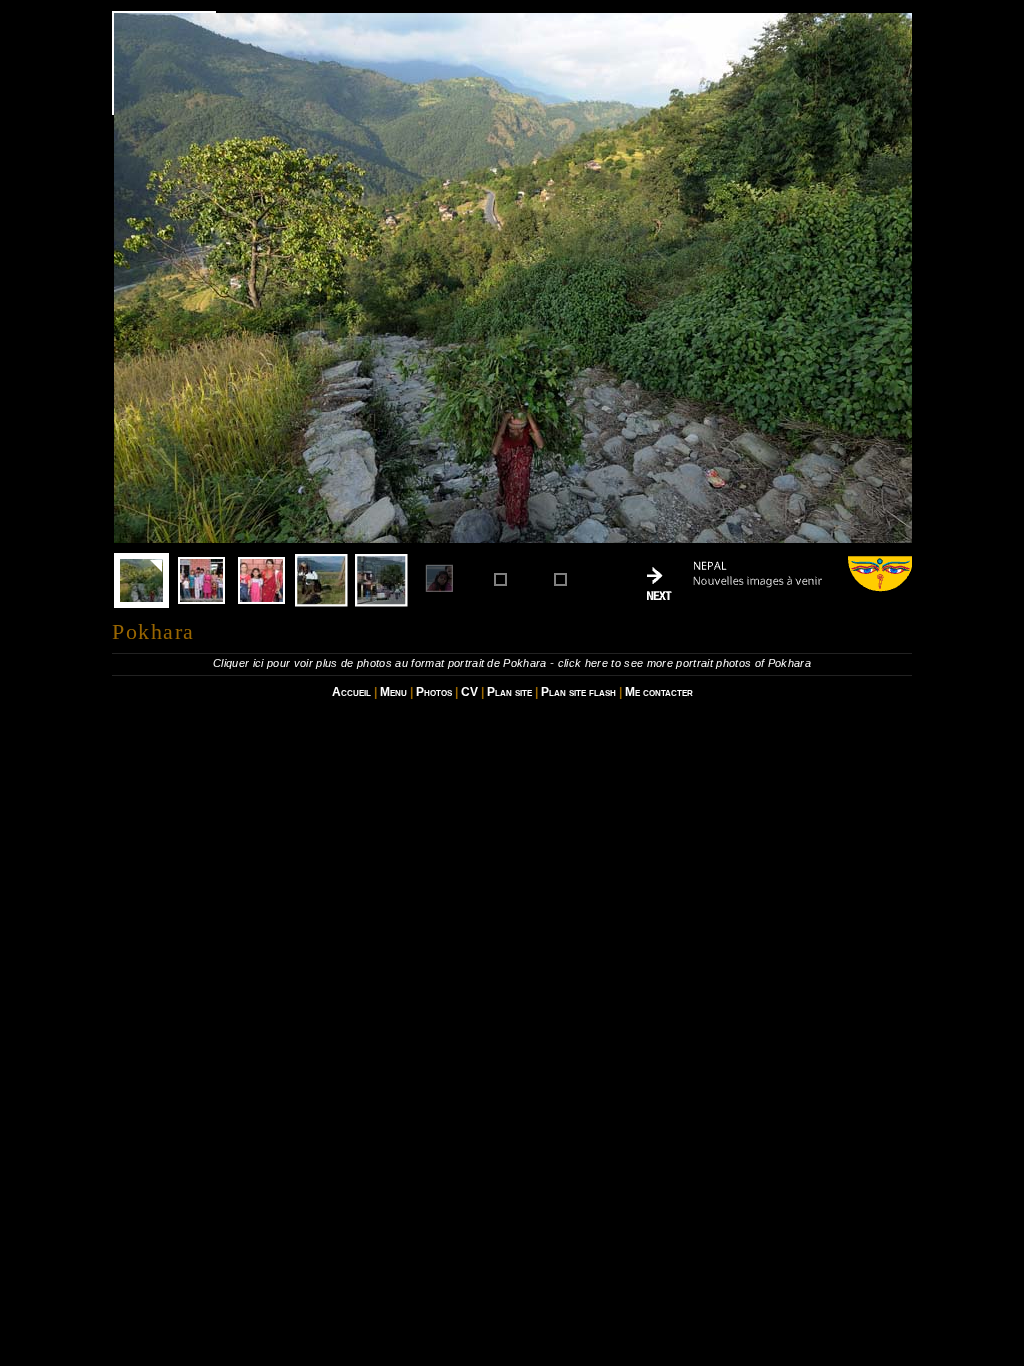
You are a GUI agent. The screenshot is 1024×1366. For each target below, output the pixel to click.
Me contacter (659, 692)
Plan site (509, 692)
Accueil (351, 692)
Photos (434, 692)
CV (469, 692)
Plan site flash (578, 692)
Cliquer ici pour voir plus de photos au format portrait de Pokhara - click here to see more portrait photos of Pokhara (512, 663)
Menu (393, 692)
